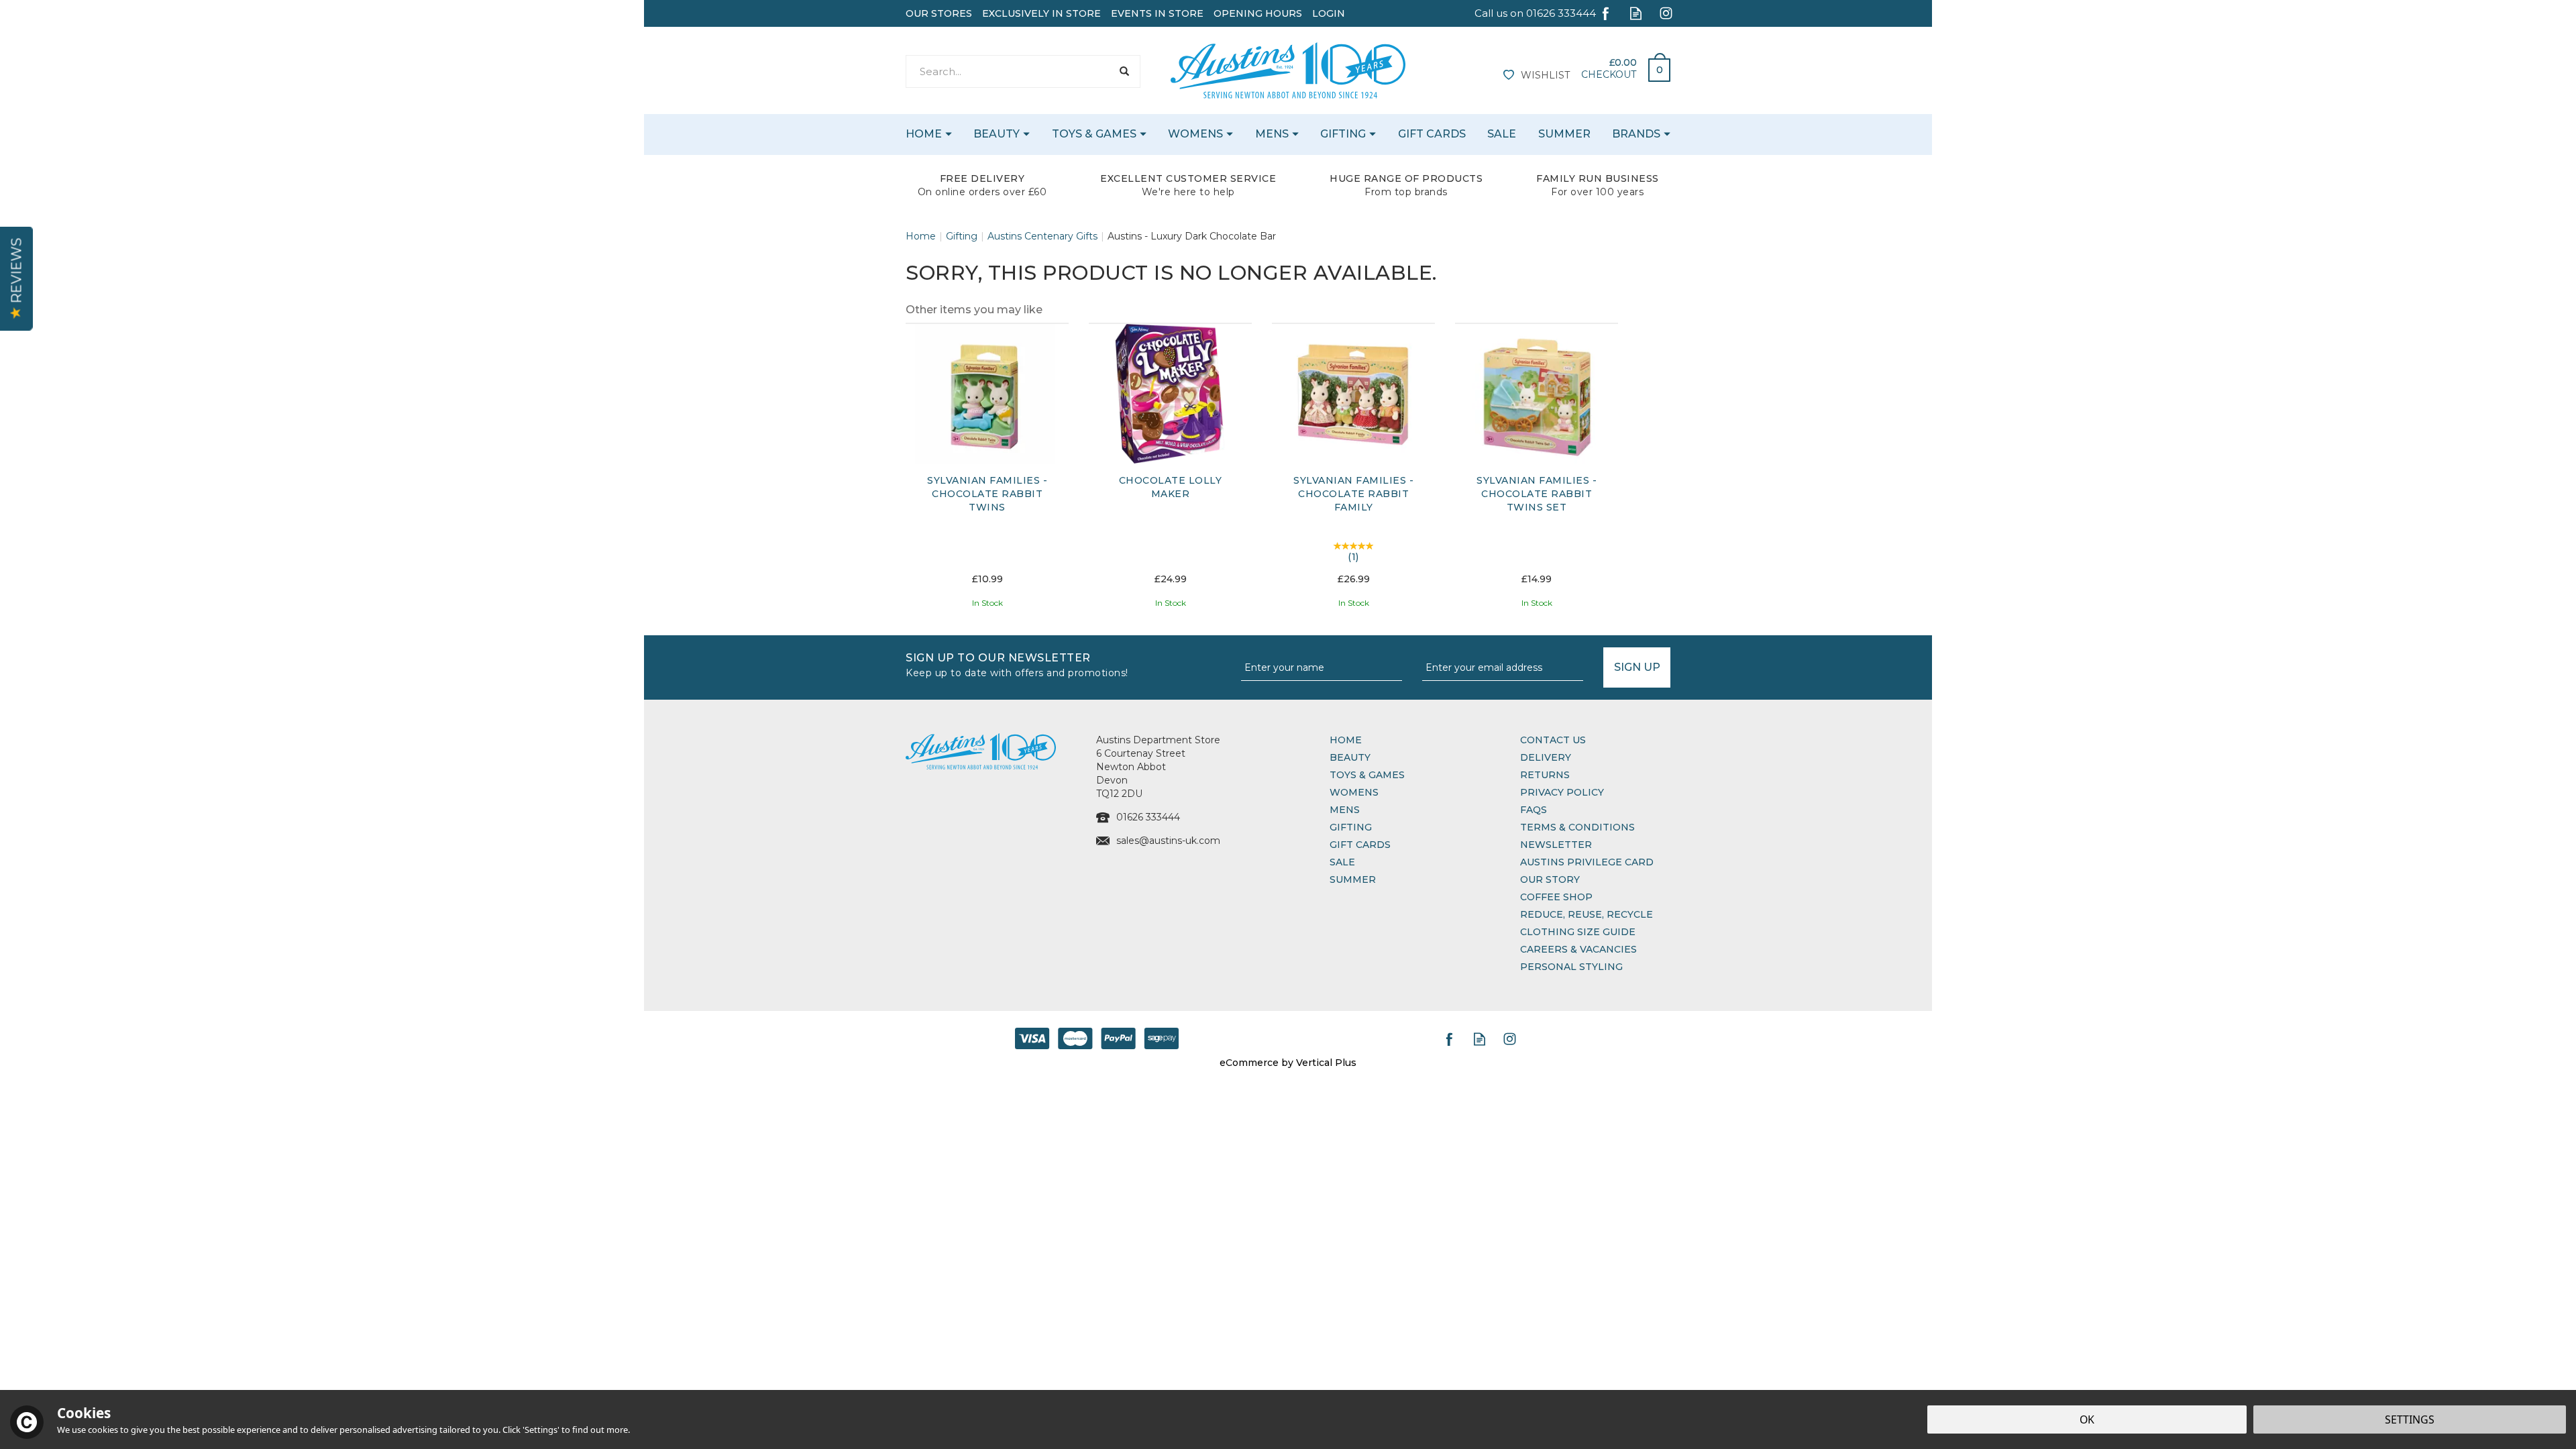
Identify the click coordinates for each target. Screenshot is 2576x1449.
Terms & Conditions (1577, 827)
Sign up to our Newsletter (1017, 664)
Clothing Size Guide (1578, 932)
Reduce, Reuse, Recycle (1587, 914)
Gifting (1351, 827)
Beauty (1350, 757)
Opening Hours (1258, 13)
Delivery (1546, 757)
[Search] (1124, 71)
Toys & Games (1367, 775)
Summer (1353, 879)
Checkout (1609, 74)
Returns (1545, 775)
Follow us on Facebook (1606, 13)
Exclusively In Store (1041, 13)
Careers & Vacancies (1578, 949)
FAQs (1534, 810)
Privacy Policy (1562, 792)
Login (1329, 13)
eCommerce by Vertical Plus (1288, 1063)
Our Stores (939, 13)
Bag (1654, 66)
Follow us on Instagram (1666, 13)
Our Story (1550, 879)
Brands (1636, 134)
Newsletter (1556, 845)
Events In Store (1157, 13)
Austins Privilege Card (1587, 862)
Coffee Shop (1556, 897)
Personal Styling (1571, 967)
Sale (1342, 862)
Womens (1354, 792)
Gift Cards (1360, 845)
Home (1346, 740)
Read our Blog (1636, 13)
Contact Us (1553, 740)
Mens (1345, 810)
